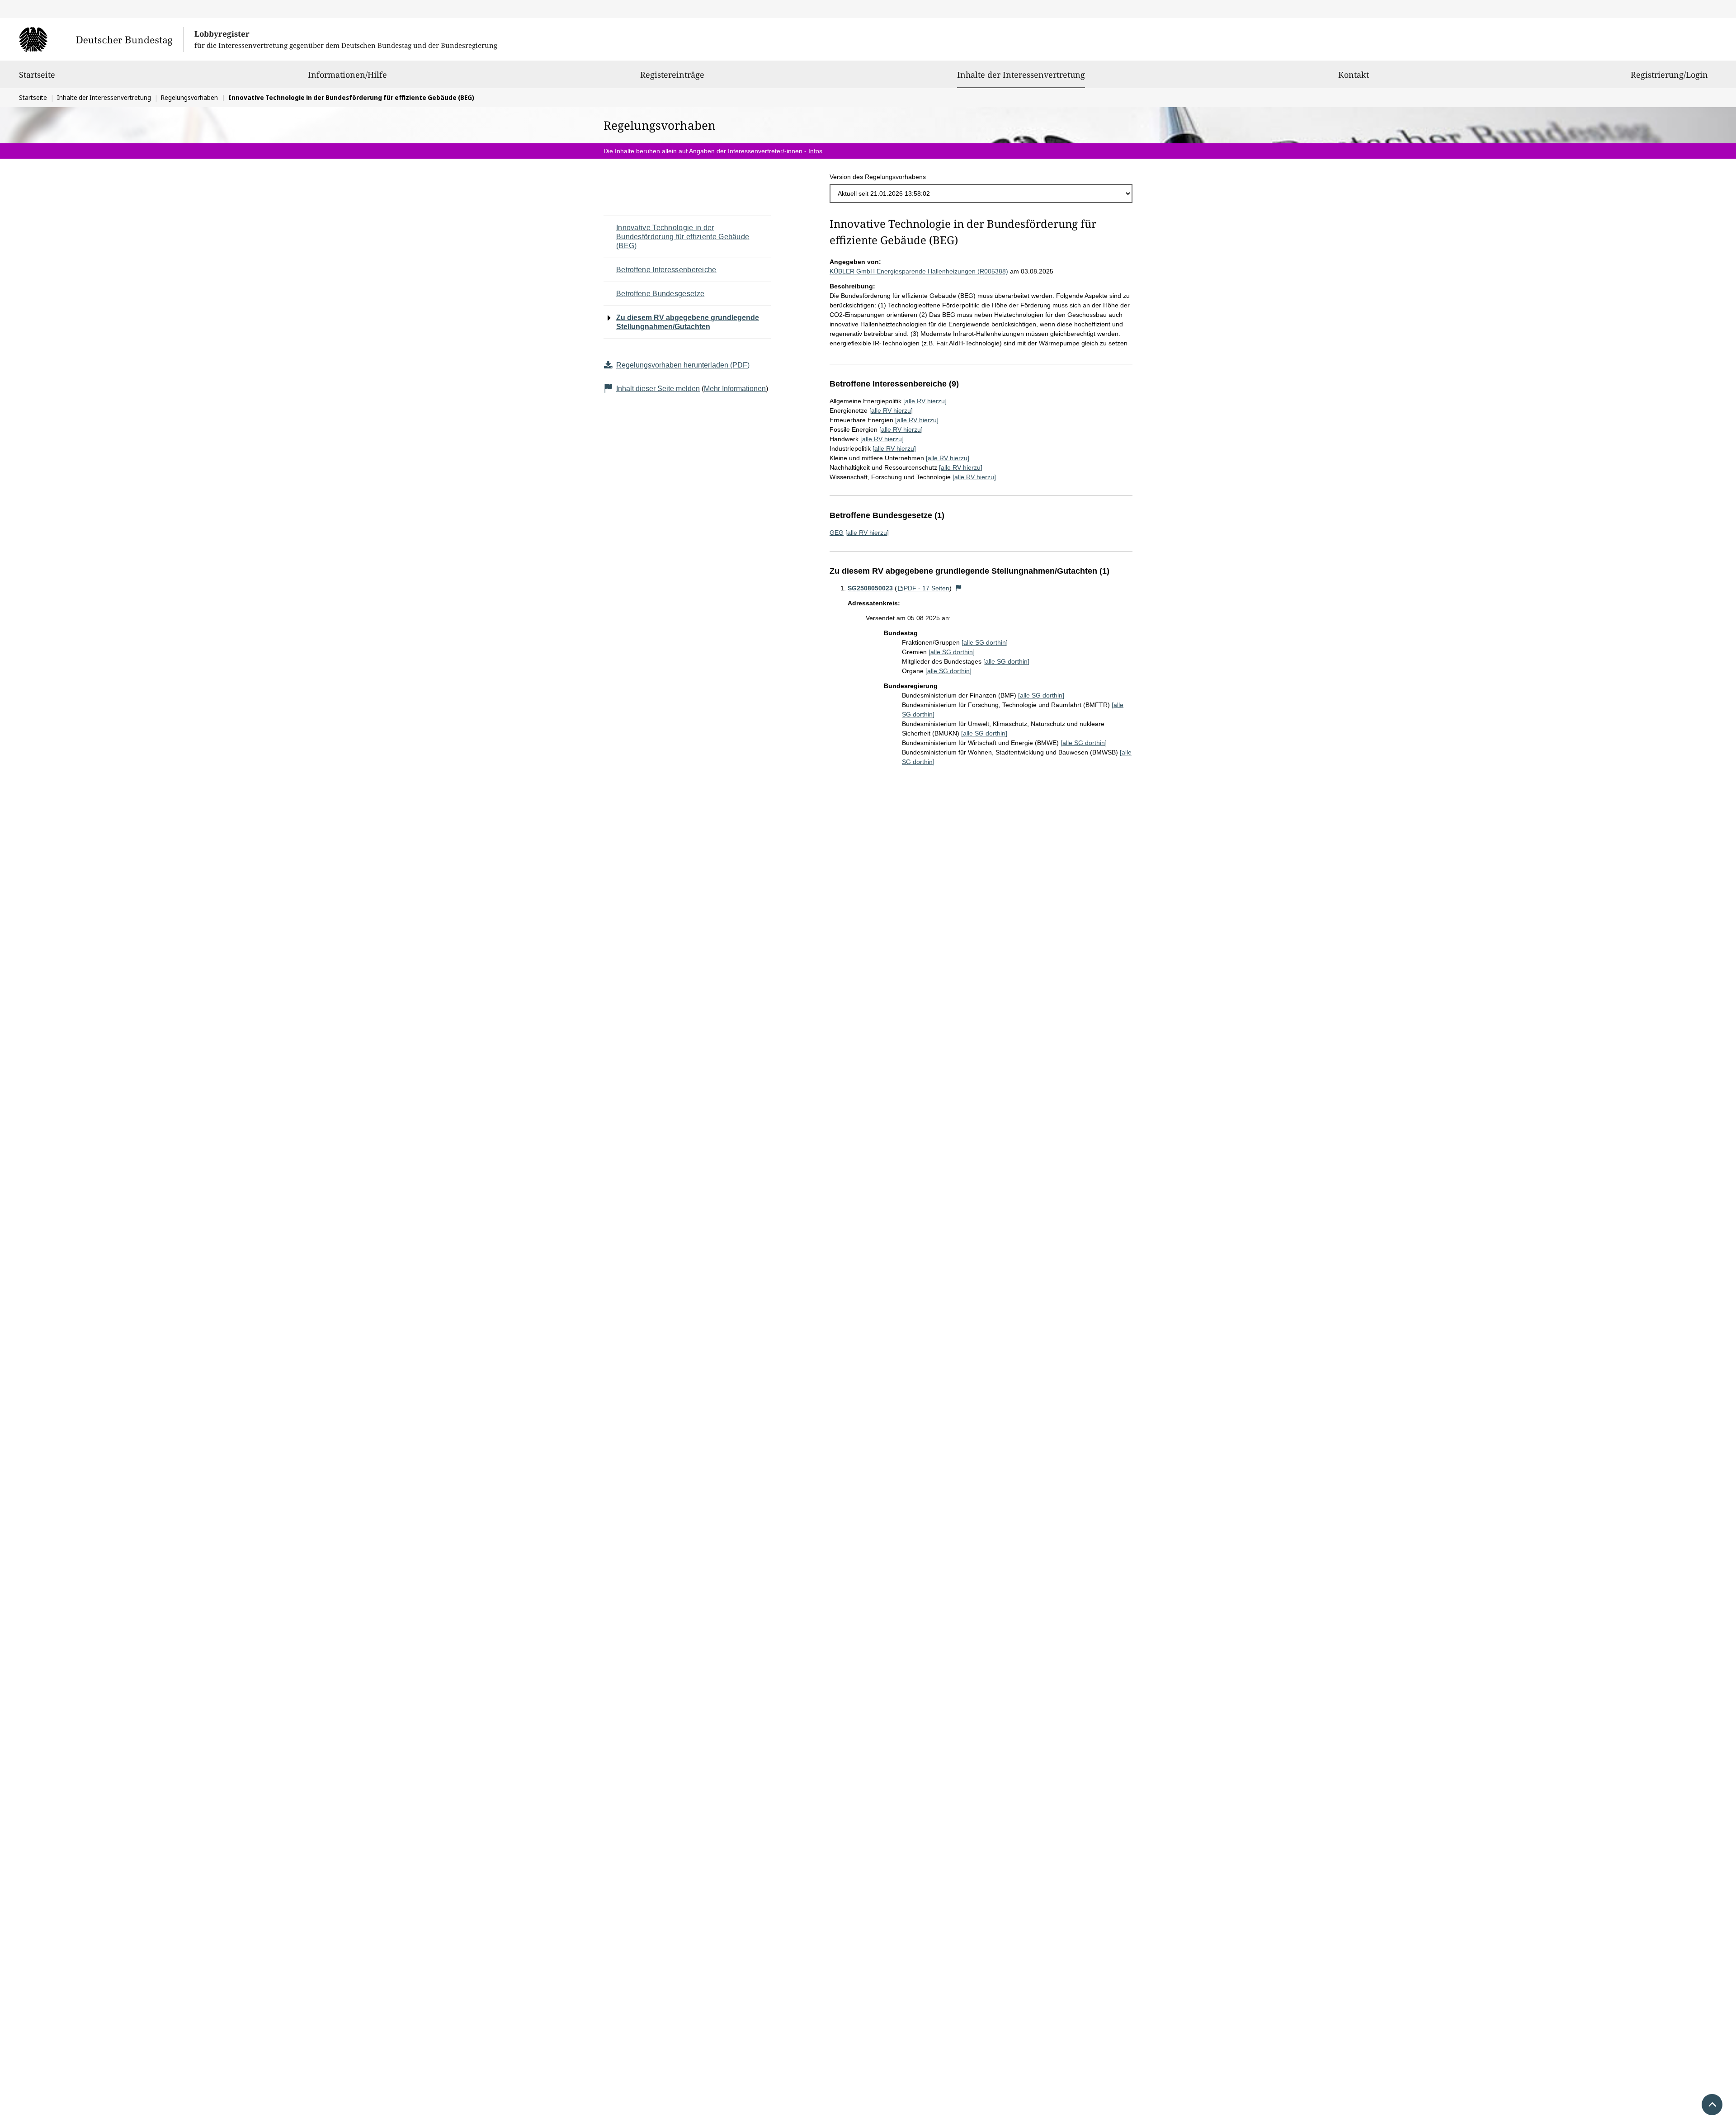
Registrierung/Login (1669, 75)
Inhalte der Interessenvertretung (1021, 74)
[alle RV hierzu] (925, 401)
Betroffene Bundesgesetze (660, 294)
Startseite (37, 75)
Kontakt (1354, 75)
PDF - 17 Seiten (927, 588)
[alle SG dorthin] (985, 642)
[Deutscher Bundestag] (101, 39)
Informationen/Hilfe (347, 75)
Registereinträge (672, 75)
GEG (837, 533)
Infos (815, 151)
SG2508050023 (870, 588)
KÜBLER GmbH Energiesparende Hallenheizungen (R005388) (919, 271)
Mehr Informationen (735, 389)
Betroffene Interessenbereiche (666, 270)
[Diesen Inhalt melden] (959, 588)
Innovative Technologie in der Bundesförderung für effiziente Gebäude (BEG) (683, 237)
